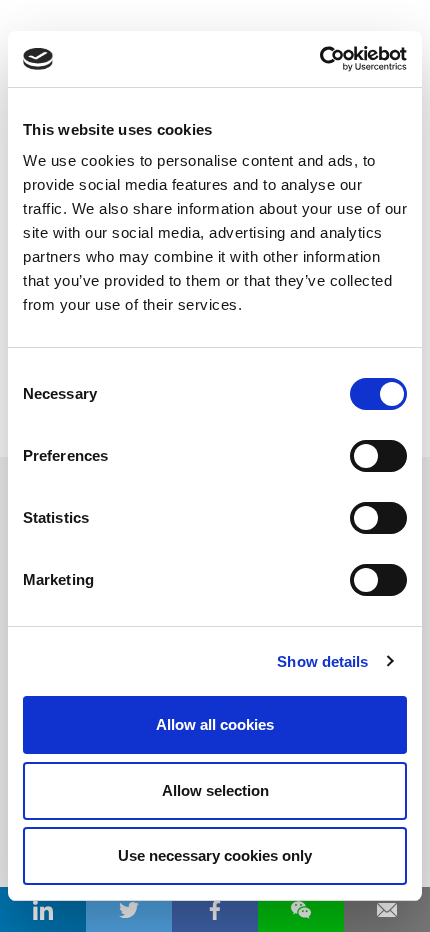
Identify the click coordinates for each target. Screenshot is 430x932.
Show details (322, 661)
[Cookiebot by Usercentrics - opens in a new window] (319, 59)
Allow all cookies (215, 724)
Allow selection (215, 790)
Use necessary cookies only (215, 855)
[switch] (378, 456)
